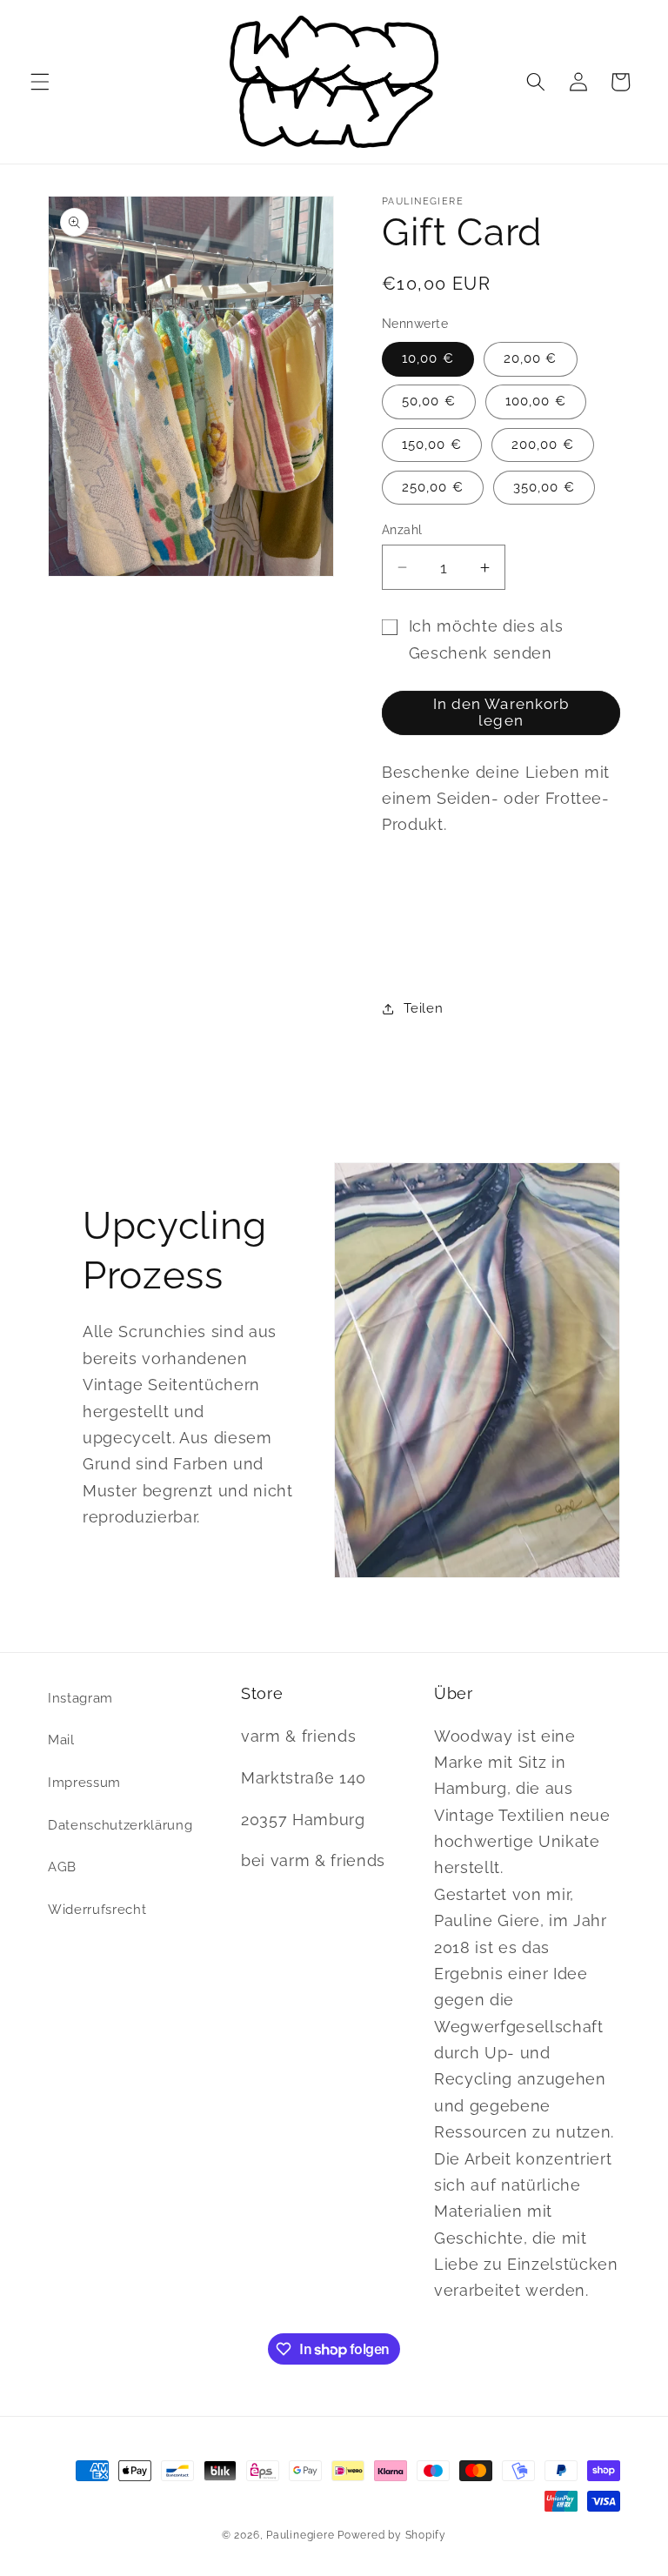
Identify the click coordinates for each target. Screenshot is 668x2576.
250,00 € (433, 487)
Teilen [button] (423, 1008)
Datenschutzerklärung (120, 1825)
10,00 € (428, 358)
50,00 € (429, 401)
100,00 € (536, 401)
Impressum (84, 1783)
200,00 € (543, 445)
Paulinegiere (300, 2535)
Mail (61, 1740)
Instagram (80, 1698)
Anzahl (402, 530)
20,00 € (531, 358)
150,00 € (432, 445)
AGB (62, 1867)
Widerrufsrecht (97, 1910)
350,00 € (544, 487)
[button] (40, 82)
